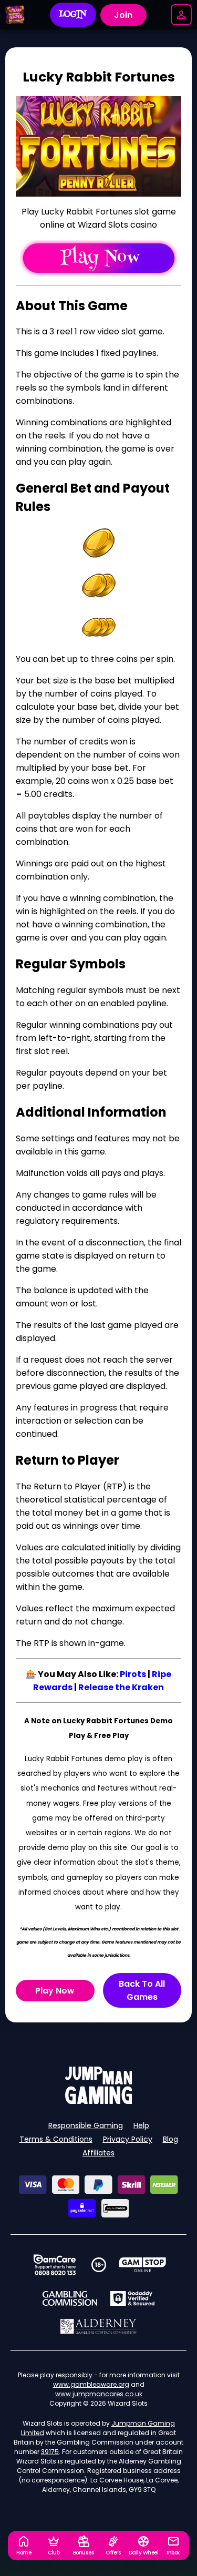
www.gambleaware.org (91, 2384)
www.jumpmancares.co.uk (99, 2394)
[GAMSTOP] (143, 2265)
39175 (50, 2452)
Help (141, 2125)
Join (123, 15)
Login (73, 15)
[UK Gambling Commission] (70, 2298)
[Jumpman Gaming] (99, 2101)
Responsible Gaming (86, 2125)
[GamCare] (55, 2265)
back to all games (142, 1990)
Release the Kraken (121, 1687)
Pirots (133, 1674)
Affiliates (98, 2153)
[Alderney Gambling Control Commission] (98, 2326)
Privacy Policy (128, 2139)
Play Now (55, 1991)
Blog (170, 2139)
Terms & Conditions (56, 2139)
